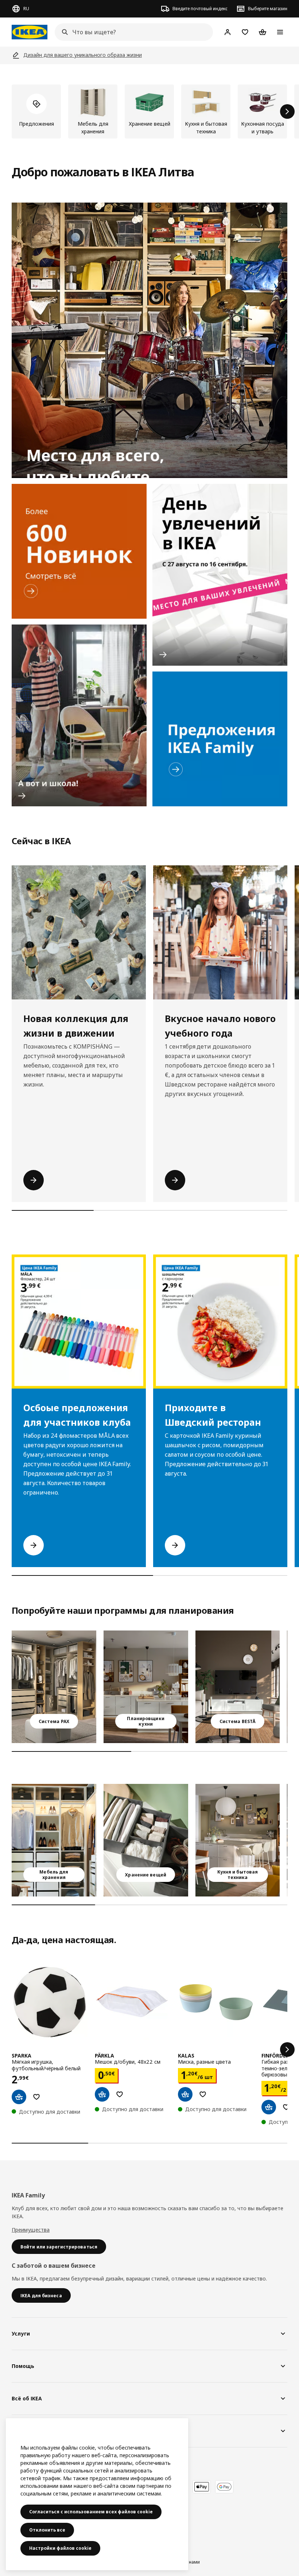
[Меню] (280, 32)
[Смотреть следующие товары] (287, 111)
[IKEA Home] (30, 32)
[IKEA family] (220, 739)
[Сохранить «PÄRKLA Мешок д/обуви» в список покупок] (120, 2094)
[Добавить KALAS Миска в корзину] (185, 2094)
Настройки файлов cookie (60, 2548)
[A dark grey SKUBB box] (146, 1840)
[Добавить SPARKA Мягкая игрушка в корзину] (19, 2097)
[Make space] (149, 340)
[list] (149, 111)
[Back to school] (79, 715)
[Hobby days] (220, 575)
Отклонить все (47, 2530)
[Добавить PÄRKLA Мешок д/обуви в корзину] (102, 2094)
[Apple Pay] (202, 2487)
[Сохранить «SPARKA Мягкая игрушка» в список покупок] (36, 2097)
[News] (79, 551)
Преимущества (31, 2230)
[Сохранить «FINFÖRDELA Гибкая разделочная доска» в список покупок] (286, 2107)
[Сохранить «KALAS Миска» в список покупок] (203, 2094)
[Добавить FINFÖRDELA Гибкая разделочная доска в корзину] (269, 2107)
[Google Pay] (224, 2487)
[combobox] (132, 32)
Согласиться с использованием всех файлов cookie (91, 2512)
